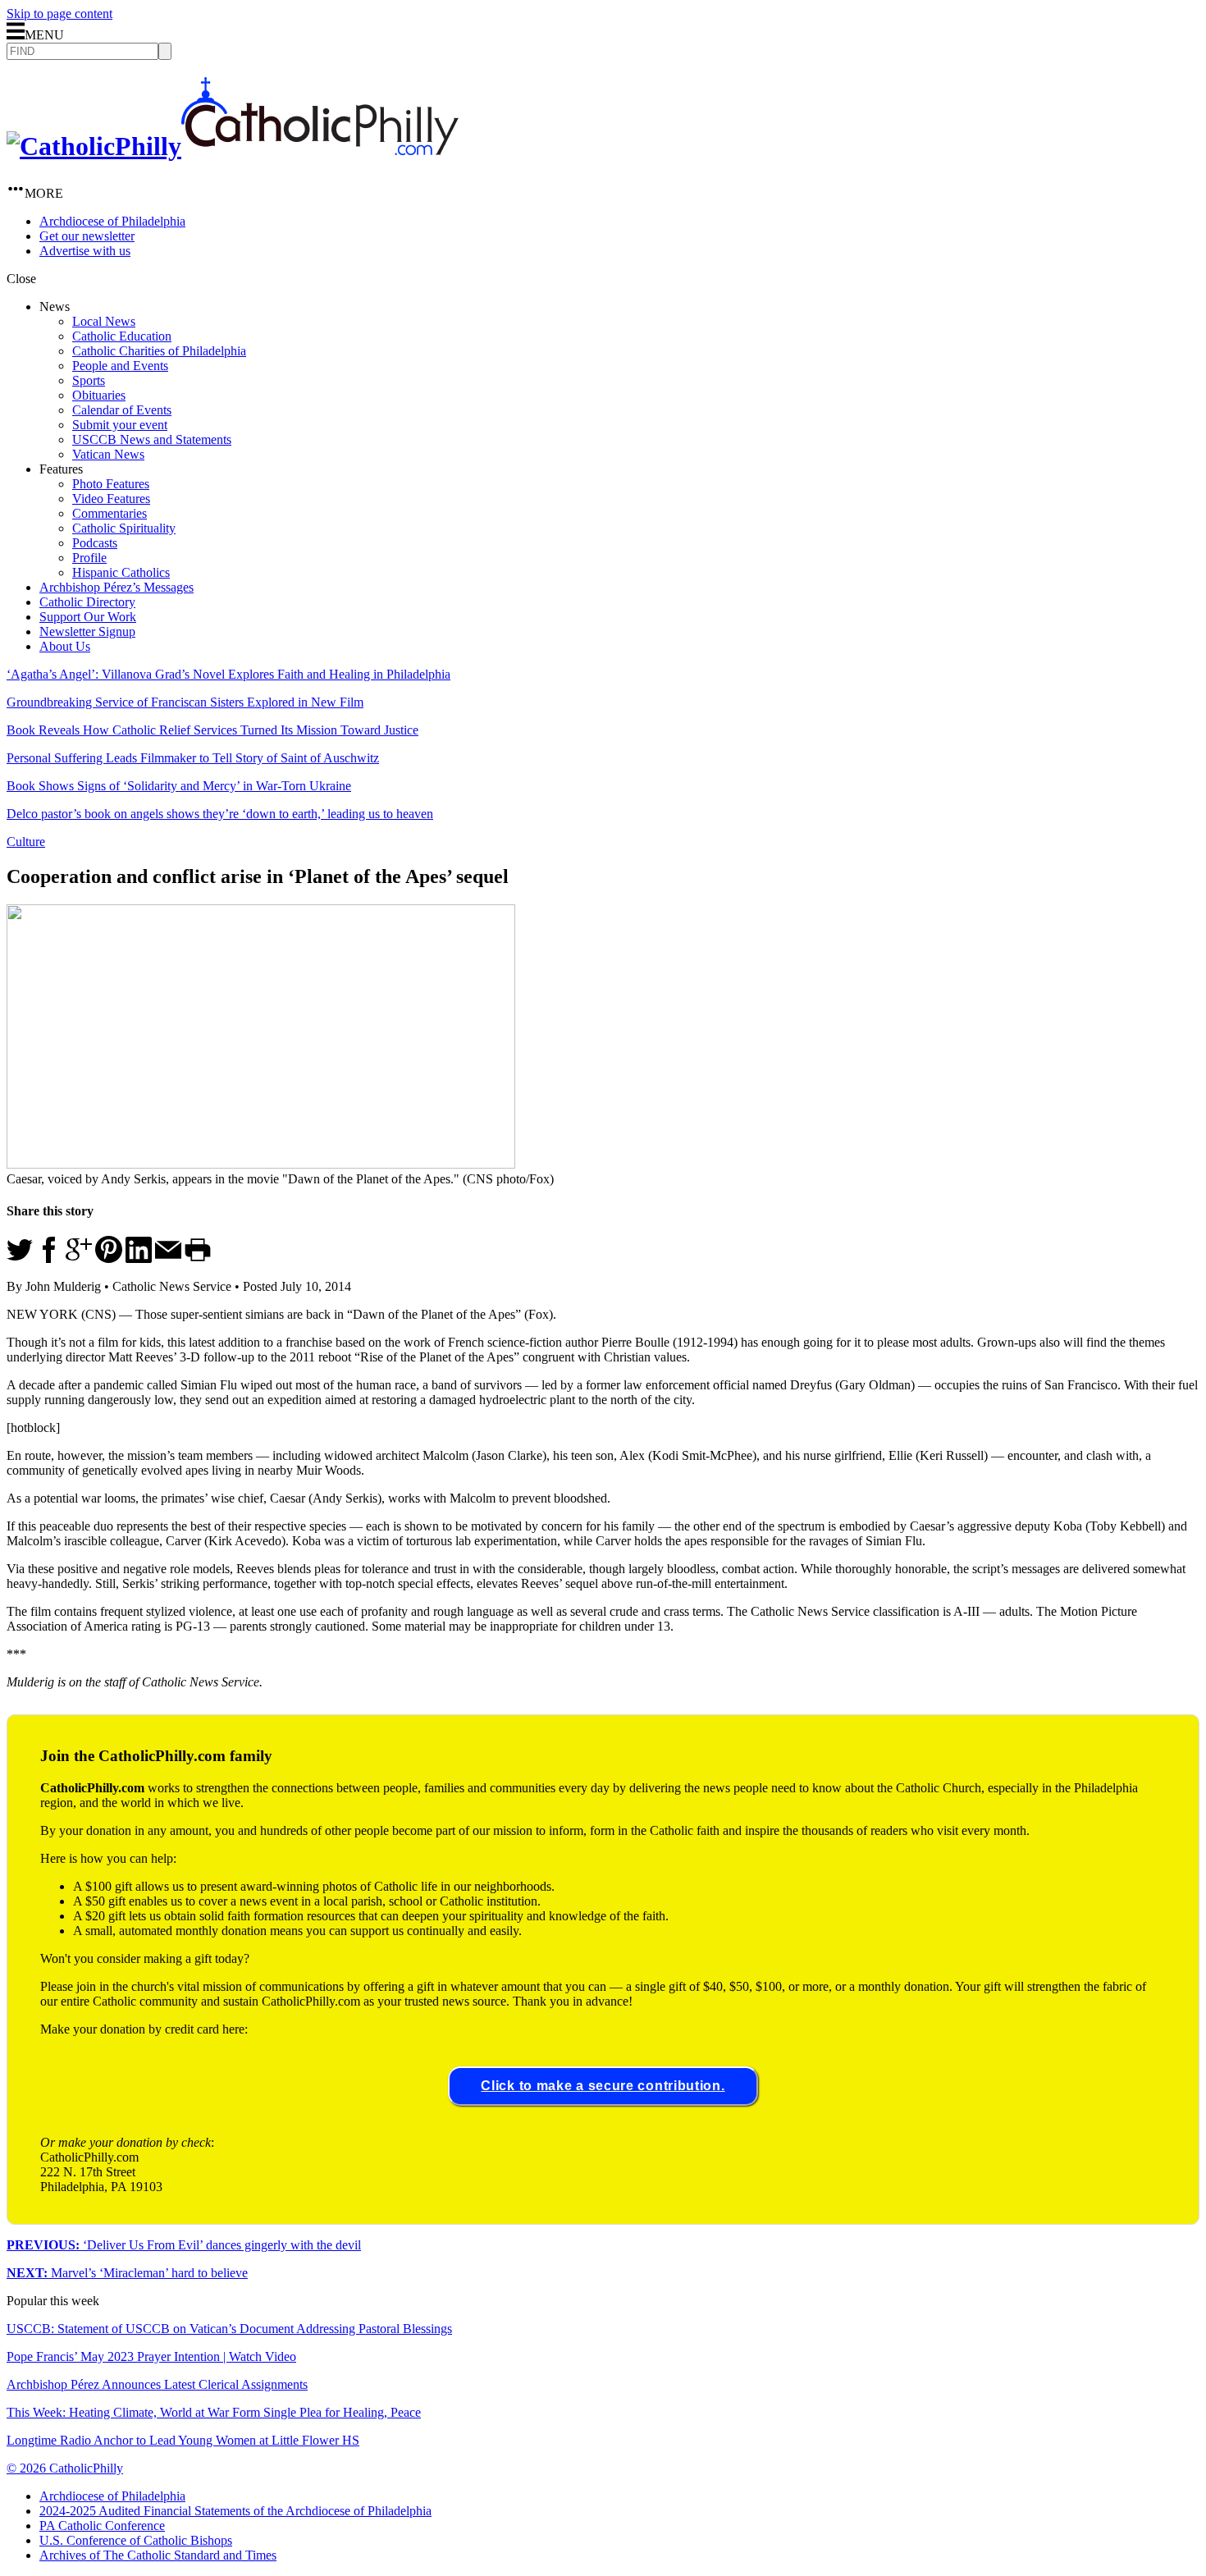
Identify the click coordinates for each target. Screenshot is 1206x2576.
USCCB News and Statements (152, 439)
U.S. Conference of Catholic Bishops (136, 2540)
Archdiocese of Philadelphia (112, 221)
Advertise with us (85, 251)
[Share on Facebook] (49, 1258)
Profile (89, 558)
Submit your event (120, 425)
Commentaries (110, 513)
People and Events (120, 366)
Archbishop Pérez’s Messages (116, 587)
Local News (104, 321)
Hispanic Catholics (121, 572)
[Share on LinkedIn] (139, 1258)
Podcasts (95, 543)
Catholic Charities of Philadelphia (159, 351)
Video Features (111, 499)
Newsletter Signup (87, 631)
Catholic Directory (87, 602)
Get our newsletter (87, 236)
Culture (26, 842)
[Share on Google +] (79, 1258)
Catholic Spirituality (124, 528)
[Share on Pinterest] (109, 1258)
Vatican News (108, 454)
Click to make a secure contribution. (603, 2086)
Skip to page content (59, 14)
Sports (89, 380)
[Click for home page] (233, 146)
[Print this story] (198, 1258)
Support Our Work (88, 617)
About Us (65, 646)
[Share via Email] (168, 1258)
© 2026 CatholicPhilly (65, 2468)
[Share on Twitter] (20, 1258)
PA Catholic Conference (102, 2526)
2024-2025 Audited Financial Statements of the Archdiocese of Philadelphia (235, 2511)
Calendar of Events (122, 410)
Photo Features (111, 484)
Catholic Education (122, 336)
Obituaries (99, 395)
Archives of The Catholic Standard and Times (158, 2555)
